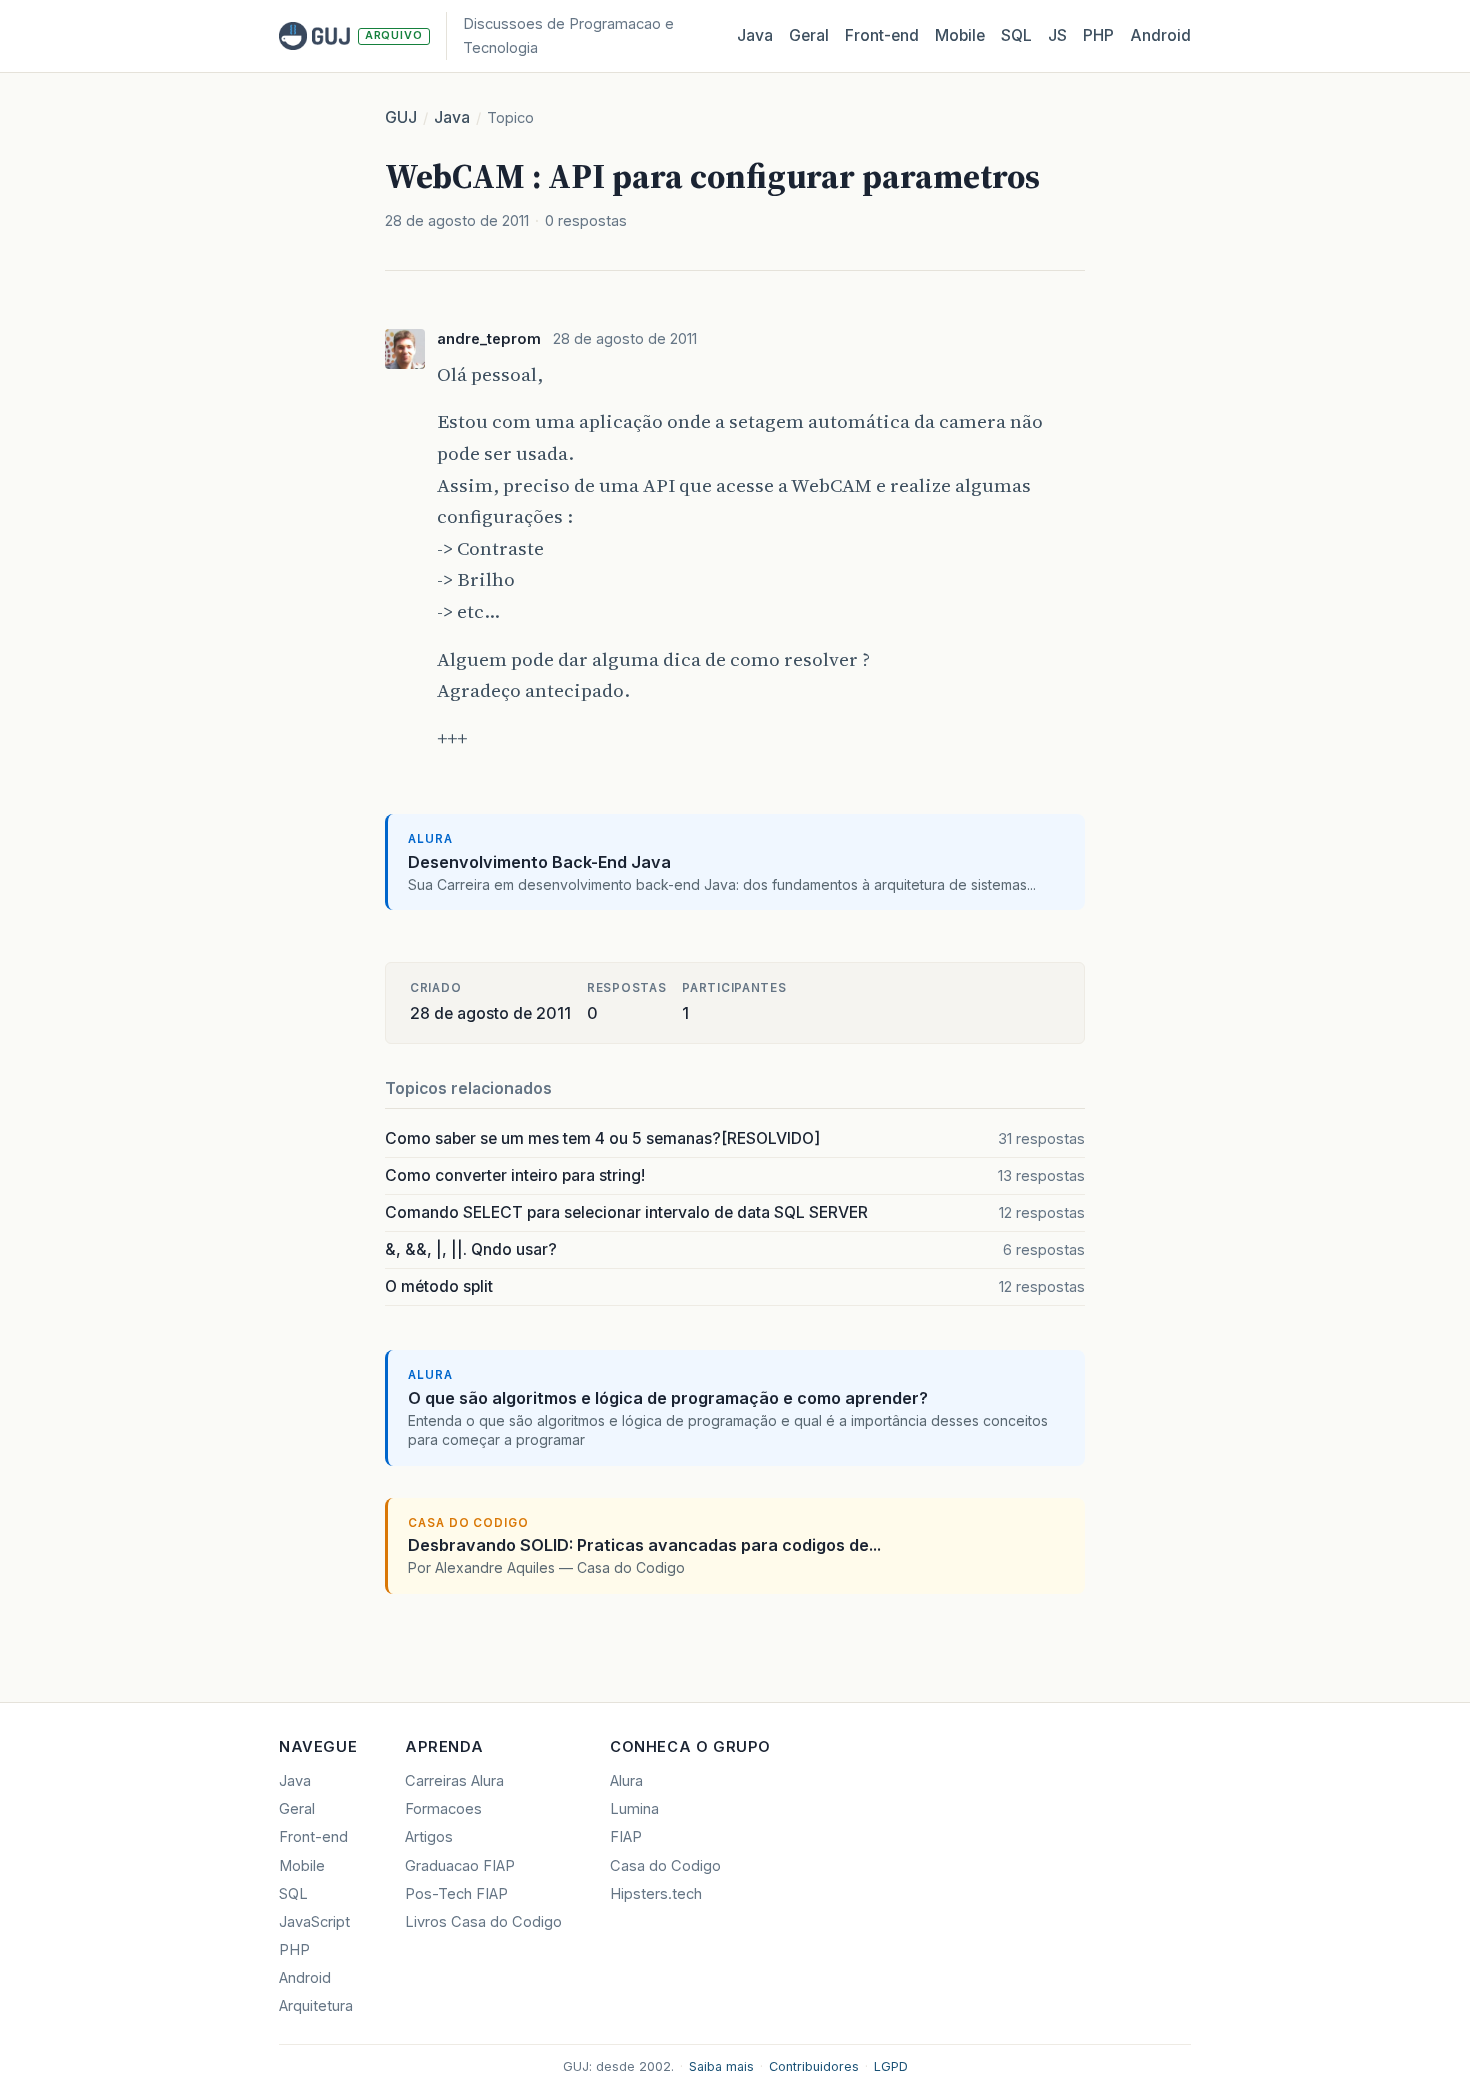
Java (755, 35)
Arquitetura (316, 2006)
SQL (1016, 35)
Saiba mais (721, 2066)
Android (1160, 35)
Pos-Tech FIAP (456, 1894)
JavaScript (314, 1922)
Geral (809, 35)
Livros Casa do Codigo (483, 1922)
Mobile (960, 35)
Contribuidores (814, 2066)
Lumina (634, 1809)
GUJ (401, 117)
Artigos (429, 1837)
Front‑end (882, 35)
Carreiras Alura (454, 1781)
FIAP (626, 1837)
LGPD (891, 2066)
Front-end (313, 1837)
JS (1057, 35)
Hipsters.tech (656, 1894)
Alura (626, 1781)
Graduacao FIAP (460, 1866)
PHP (1098, 35)
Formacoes (443, 1809)
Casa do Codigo (665, 1866)
